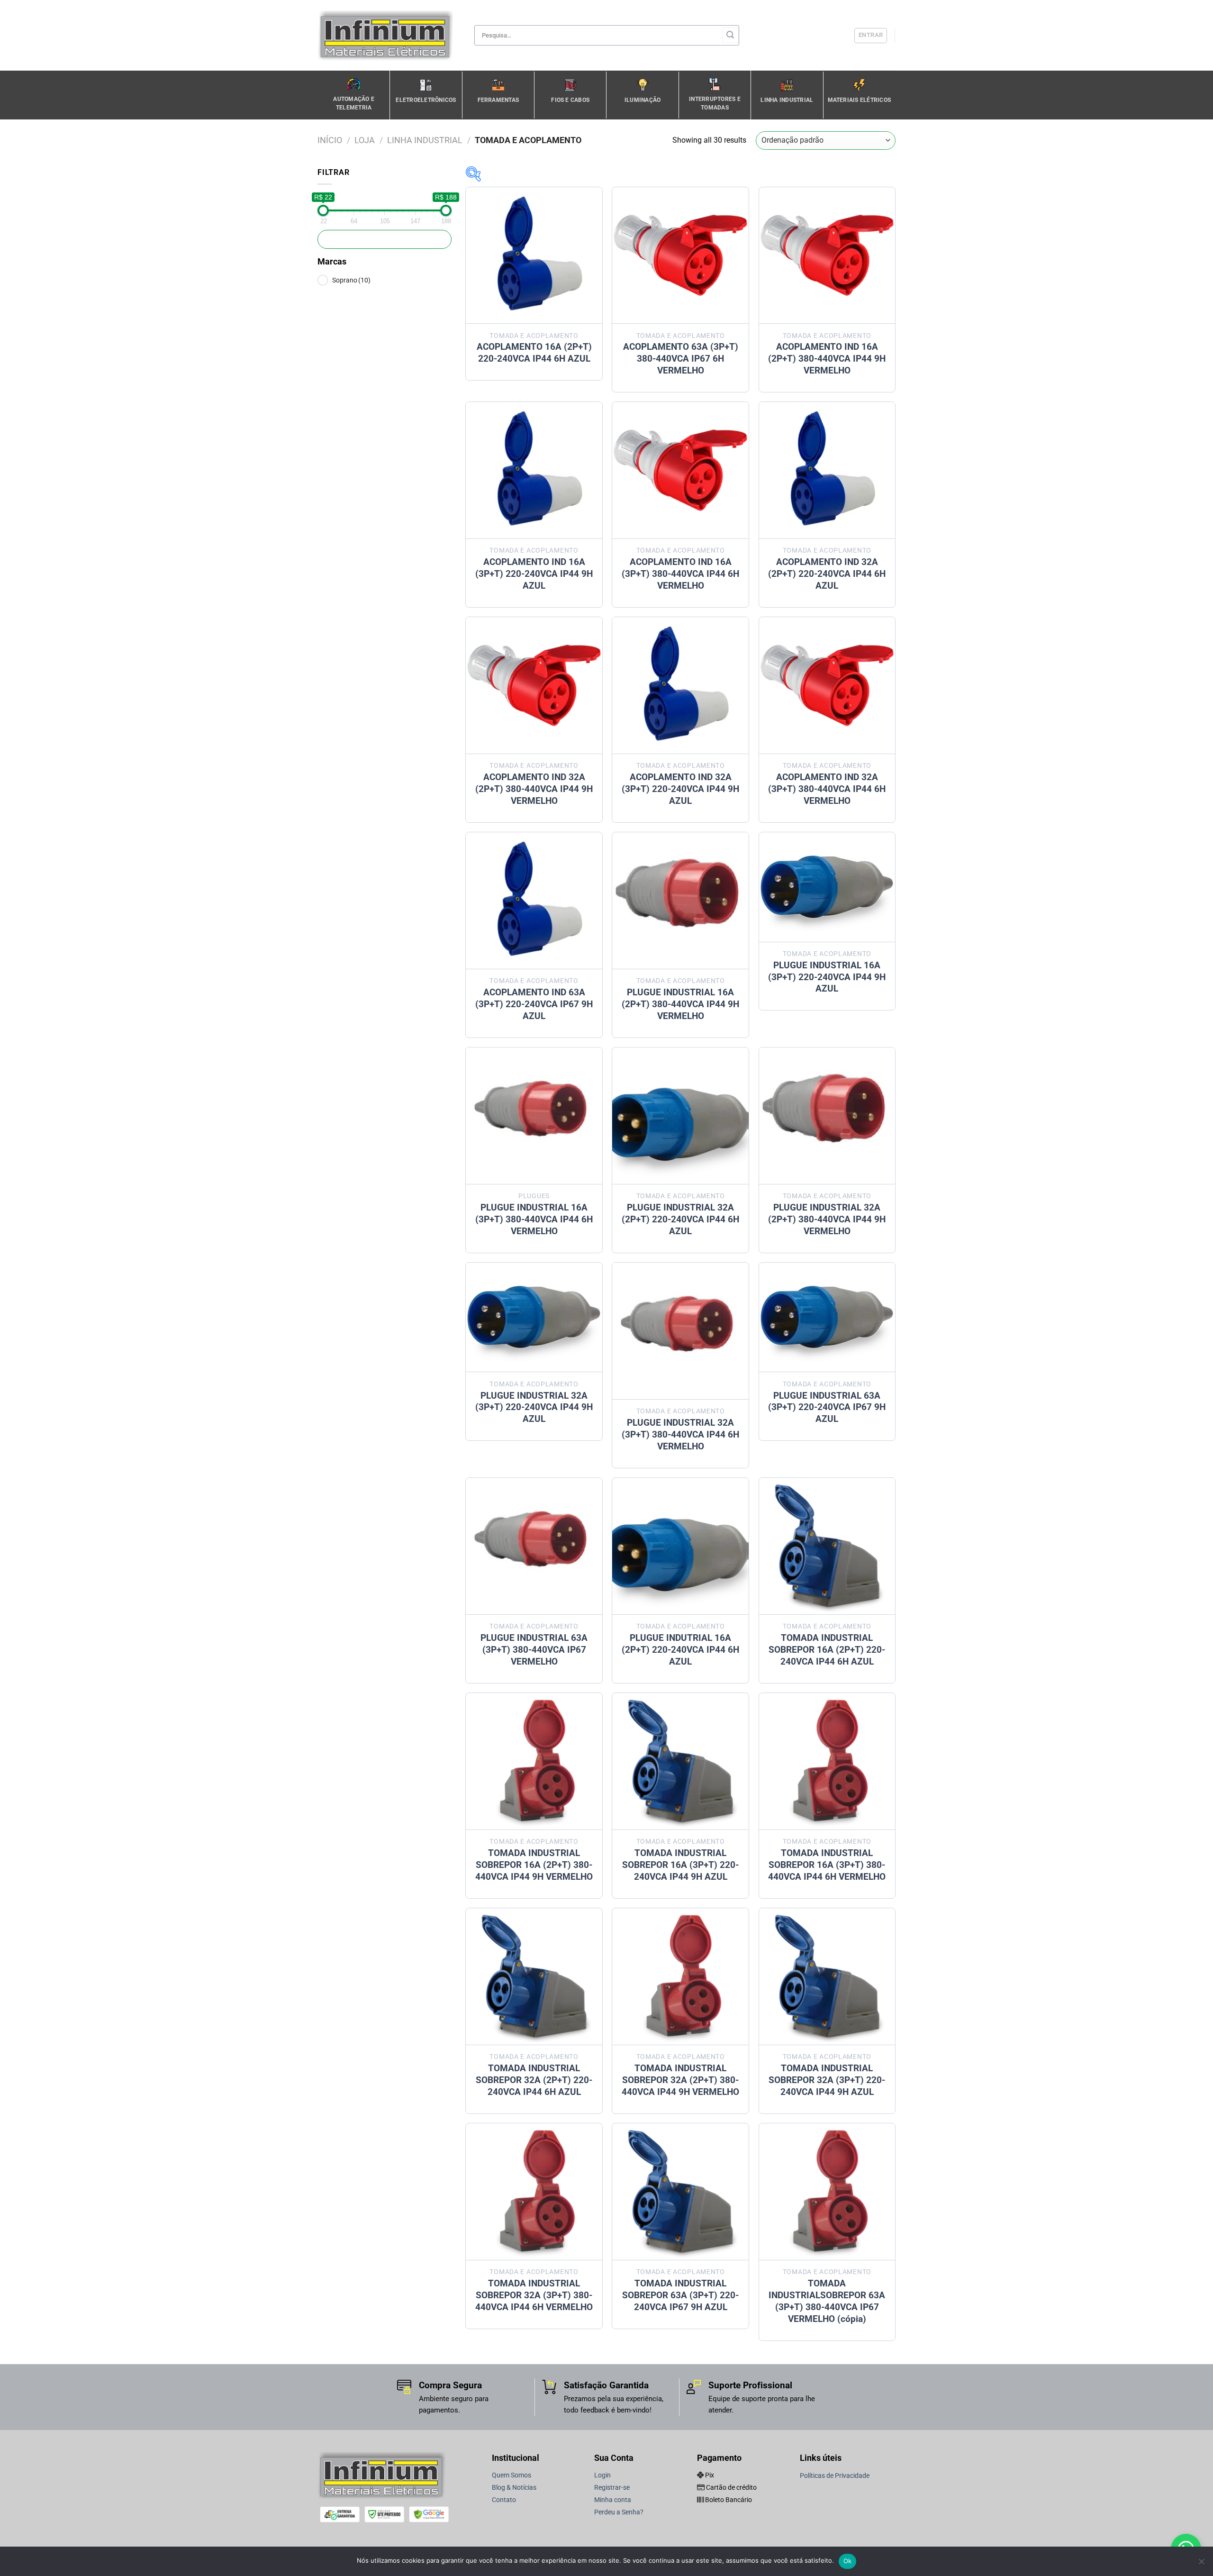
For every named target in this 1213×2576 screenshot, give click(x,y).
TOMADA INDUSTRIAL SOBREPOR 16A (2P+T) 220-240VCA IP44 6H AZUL (827, 1650)
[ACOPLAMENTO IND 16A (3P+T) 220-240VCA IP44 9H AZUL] (534, 470)
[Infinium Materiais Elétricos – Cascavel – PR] (389, 35)
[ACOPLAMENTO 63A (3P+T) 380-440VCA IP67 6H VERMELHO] (680, 255)
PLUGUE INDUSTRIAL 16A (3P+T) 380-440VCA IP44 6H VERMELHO (534, 1219)
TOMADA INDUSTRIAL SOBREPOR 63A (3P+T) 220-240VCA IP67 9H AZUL (680, 2295)
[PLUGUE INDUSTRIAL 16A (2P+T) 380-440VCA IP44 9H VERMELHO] (680, 901)
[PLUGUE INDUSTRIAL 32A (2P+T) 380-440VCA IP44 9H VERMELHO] (827, 1116)
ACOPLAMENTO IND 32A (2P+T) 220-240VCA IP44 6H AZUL (827, 574)
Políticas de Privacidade (835, 2476)
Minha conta (613, 2500)
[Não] (1201, 2564)
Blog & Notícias (514, 2488)
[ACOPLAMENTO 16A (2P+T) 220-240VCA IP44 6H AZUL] (534, 255)
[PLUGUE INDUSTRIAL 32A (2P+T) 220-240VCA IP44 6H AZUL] (680, 1116)
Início (330, 140)
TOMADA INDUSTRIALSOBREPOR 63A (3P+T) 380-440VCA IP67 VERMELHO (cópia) (827, 2301)
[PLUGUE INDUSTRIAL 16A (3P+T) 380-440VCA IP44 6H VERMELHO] (534, 1116)
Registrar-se (612, 2488)
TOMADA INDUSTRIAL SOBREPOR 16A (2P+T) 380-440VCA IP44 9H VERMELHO (534, 1865)
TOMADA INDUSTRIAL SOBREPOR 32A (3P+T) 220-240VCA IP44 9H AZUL (827, 2080)
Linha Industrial (425, 140)
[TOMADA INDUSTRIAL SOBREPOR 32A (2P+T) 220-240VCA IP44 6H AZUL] (534, 1976)
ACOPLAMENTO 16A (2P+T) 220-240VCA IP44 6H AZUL (534, 353)
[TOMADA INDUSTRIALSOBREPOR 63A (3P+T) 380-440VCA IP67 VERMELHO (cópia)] (827, 2192)
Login (602, 2475)
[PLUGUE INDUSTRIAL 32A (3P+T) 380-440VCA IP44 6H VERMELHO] (680, 1331)
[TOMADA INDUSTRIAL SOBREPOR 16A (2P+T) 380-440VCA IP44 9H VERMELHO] (534, 1761)
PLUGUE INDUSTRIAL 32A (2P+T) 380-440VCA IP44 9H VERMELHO (827, 1219)
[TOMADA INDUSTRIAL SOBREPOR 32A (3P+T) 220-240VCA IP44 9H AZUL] (827, 1976)
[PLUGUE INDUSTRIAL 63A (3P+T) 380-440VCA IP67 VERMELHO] (534, 1546)
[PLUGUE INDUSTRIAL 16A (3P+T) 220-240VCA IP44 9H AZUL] (827, 887)
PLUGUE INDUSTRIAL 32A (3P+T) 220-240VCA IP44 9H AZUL (534, 1407)
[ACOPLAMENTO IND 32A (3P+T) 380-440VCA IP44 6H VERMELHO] (827, 685)
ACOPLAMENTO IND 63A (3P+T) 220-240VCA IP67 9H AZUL (534, 1004)
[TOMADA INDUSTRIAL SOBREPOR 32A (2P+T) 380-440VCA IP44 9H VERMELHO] (680, 1976)
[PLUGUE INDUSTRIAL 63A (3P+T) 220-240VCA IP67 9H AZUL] (827, 1317)
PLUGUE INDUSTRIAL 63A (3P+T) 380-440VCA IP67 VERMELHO (534, 1650)
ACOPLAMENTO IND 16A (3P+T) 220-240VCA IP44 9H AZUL (534, 574)
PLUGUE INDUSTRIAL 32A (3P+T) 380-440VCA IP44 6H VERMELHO (680, 1434)
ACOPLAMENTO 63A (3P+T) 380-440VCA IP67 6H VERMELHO (681, 359)
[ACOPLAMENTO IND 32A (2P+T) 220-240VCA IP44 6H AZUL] (827, 470)
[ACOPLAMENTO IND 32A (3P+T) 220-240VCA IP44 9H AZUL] (680, 685)
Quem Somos (511, 2475)
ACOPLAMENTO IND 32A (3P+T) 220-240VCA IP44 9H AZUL (680, 789)
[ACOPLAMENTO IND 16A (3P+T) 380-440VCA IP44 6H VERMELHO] (680, 470)
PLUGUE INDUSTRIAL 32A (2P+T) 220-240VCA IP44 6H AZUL (680, 1219)
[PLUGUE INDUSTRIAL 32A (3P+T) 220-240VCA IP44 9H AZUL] (534, 1317)
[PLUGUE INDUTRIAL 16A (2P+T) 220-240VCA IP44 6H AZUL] (680, 1546)
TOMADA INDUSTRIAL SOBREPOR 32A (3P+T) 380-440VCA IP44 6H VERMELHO (534, 2295)
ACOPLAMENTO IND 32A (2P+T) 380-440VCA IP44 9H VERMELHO (534, 789)
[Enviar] (730, 36)
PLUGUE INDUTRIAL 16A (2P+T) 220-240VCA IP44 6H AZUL (680, 1650)
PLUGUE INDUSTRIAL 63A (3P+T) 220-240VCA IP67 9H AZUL (827, 1407)
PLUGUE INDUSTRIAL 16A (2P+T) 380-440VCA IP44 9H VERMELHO (680, 1004)
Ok (848, 2561)
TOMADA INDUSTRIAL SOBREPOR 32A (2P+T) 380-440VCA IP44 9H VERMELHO (680, 2080)
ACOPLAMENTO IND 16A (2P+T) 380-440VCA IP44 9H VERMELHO (827, 359)
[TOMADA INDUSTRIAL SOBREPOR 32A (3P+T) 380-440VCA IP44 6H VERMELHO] (534, 2192)
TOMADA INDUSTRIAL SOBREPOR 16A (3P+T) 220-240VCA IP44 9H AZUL (680, 1865)
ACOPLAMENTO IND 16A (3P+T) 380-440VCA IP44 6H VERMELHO (680, 574)
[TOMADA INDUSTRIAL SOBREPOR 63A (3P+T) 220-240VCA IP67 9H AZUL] (680, 2192)
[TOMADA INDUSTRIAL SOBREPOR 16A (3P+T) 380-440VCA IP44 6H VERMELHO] (827, 1761)
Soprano (351, 280)
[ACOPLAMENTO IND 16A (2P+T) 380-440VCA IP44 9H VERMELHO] (827, 255)
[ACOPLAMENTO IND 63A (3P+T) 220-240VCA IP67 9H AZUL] (534, 901)
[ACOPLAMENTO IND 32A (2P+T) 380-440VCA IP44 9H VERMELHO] (534, 685)
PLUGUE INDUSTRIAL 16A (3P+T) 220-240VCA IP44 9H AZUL (827, 977)
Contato (504, 2500)
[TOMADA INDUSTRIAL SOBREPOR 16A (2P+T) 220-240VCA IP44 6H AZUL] (827, 1546)
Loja (365, 140)
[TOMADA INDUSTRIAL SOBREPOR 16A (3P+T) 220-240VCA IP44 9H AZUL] (680, 1761)
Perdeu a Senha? (619, 2512)
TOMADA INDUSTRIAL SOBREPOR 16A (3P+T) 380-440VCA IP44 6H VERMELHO (827, 1865)
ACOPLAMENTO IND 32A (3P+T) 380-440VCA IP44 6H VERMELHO (827, 789)
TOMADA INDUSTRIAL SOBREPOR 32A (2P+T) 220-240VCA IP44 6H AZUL (534, 2080)
